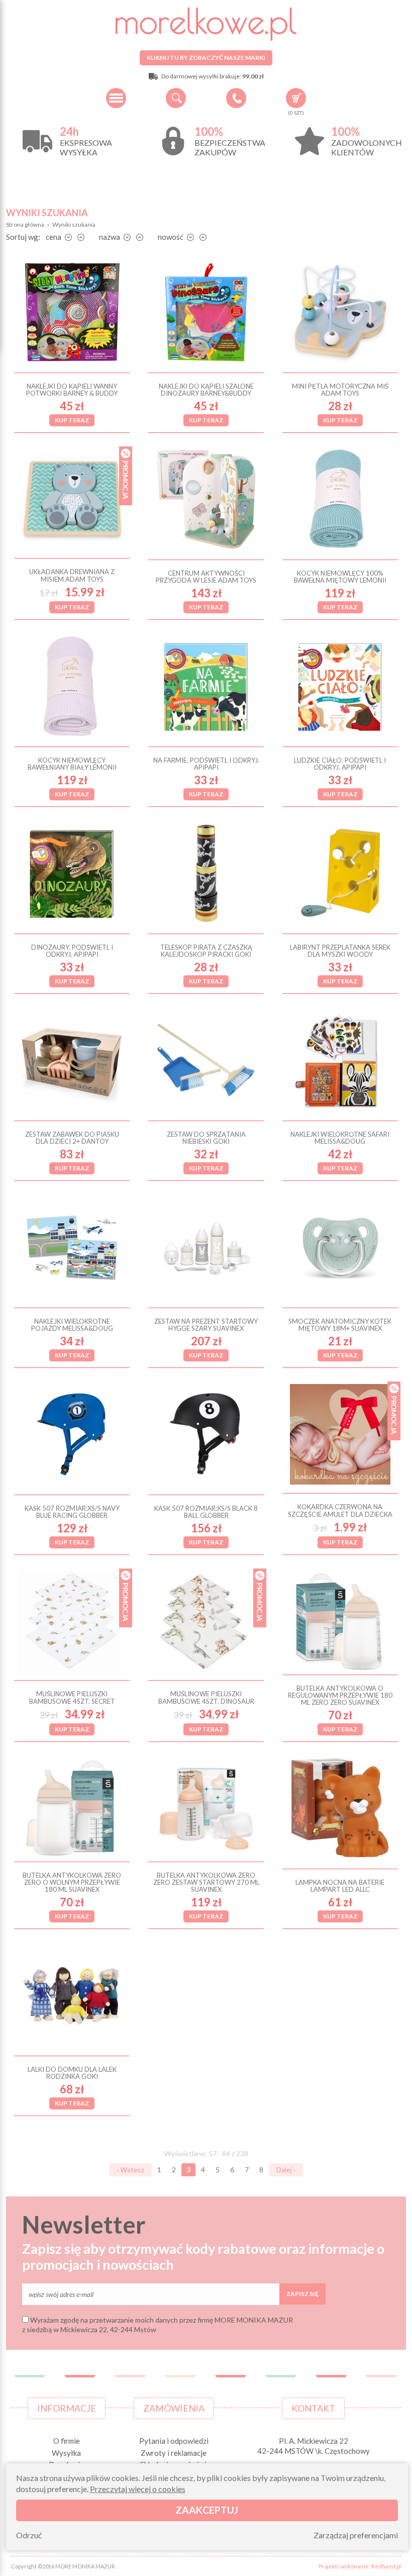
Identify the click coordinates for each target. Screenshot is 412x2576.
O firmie (67, 2441)
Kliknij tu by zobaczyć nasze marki (206, 58)
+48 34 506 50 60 (236, 98)
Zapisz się (302, 2294)
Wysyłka (66, 2453)
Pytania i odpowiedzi (174, 2441)
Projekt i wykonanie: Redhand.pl (360, 2566)
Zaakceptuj (207, 2510)
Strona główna (25, 224)
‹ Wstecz (130, 2170)
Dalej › (286, 2170)
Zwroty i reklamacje (174, 2453)
